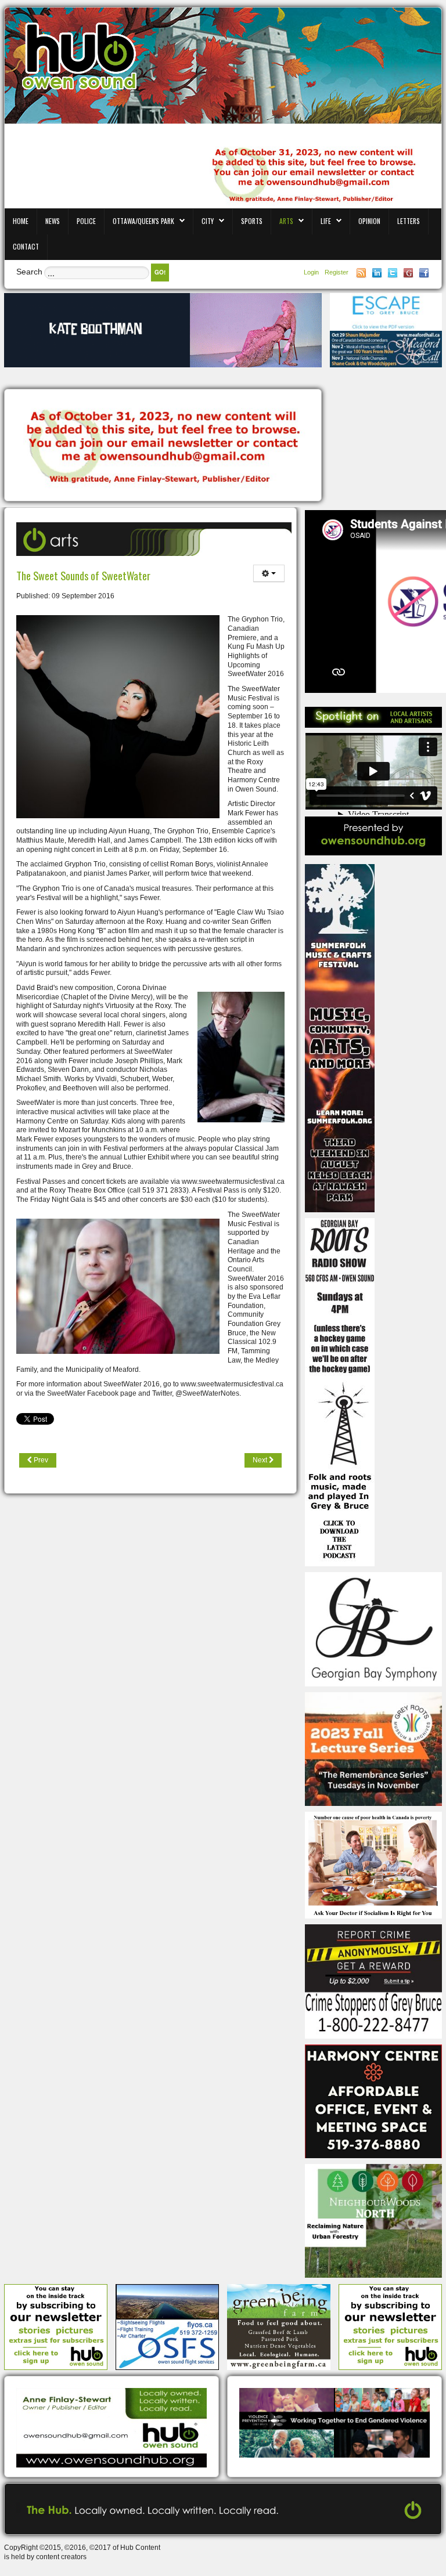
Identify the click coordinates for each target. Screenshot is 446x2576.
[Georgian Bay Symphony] (373, 1629)
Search (29, 272)
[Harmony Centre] (373, 2101)
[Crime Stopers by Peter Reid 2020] (373, 1981)
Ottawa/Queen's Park (143, 221)
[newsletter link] (56, 2326)
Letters (409, 221)
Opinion (369, 221)
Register (337, 272)
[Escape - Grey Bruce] (386, 312)
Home (21, 221)
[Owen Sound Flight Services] (167, 2326)
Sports (252, 221)
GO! (160, 272)
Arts (286, 221)
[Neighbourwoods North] (373, 2220)
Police (86, 221)
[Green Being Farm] (279, 2326)
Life (326, 221)
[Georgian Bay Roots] (340, 1392)
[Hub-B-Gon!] (163, 446)
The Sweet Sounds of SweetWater (83, 575)
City (208, 221)
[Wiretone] (163, 330)
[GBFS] (340, 1038)
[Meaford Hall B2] (386, 349)
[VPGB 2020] (334, 2422)
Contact (26, 246)
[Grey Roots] (373, 1748)
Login (312, 272)
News (53, 221)
